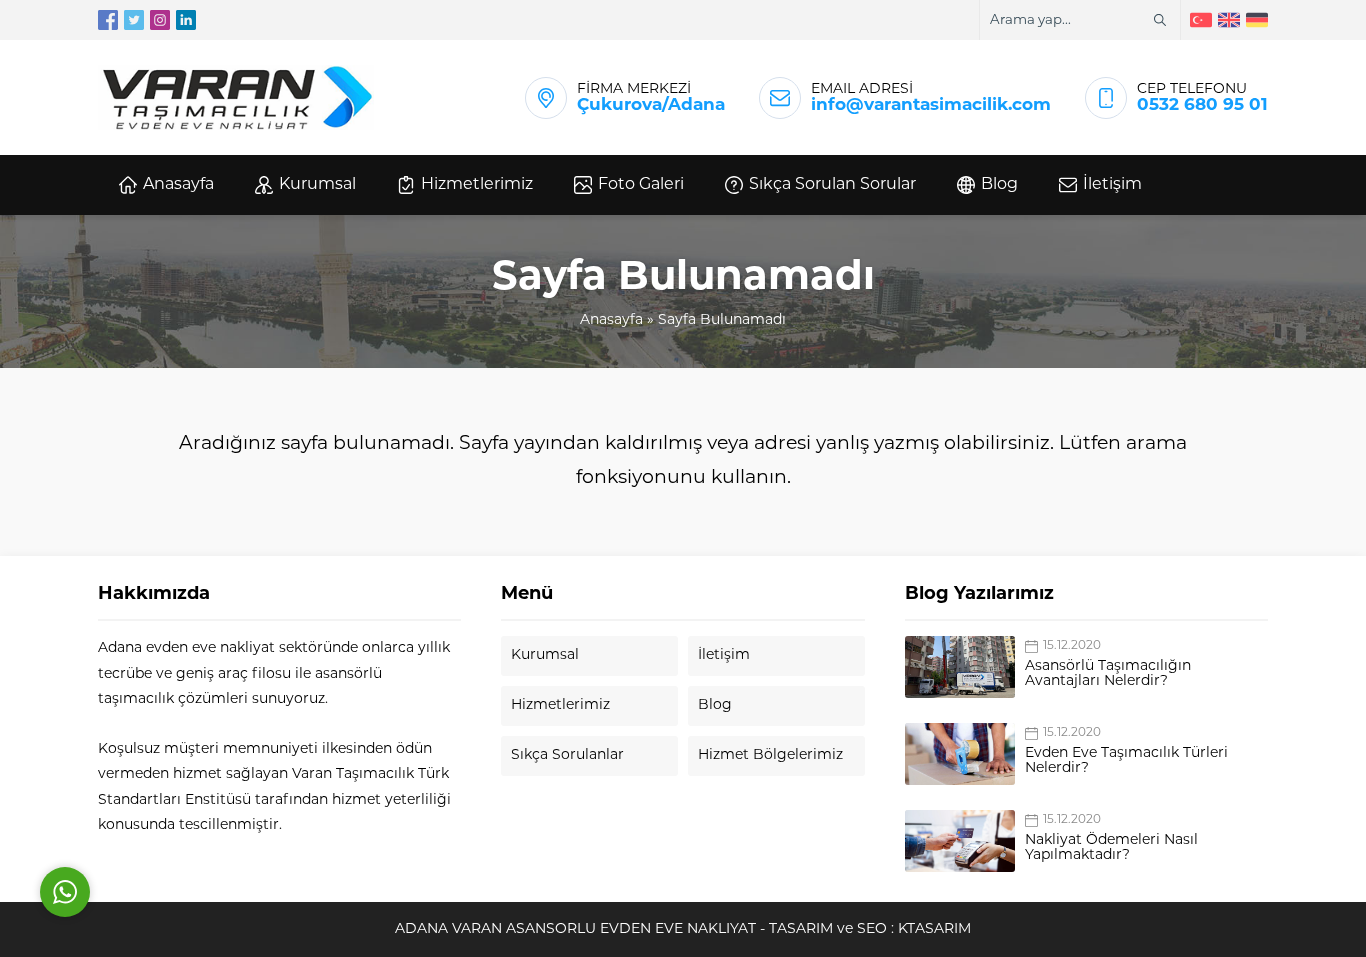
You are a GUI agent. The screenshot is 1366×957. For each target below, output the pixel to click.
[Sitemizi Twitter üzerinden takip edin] (134, 20)
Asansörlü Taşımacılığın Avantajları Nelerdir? (1108, 674)
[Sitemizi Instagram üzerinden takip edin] (160, 20)
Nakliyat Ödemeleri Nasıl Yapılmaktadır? (1111, 848)
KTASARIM (934, 929)
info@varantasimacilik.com (931, 105)
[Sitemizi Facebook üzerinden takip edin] (108, 20)
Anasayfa (611, 320)
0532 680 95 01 (1202, 105)
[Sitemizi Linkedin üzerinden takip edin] (186, 20)
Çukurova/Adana (651, 105)
